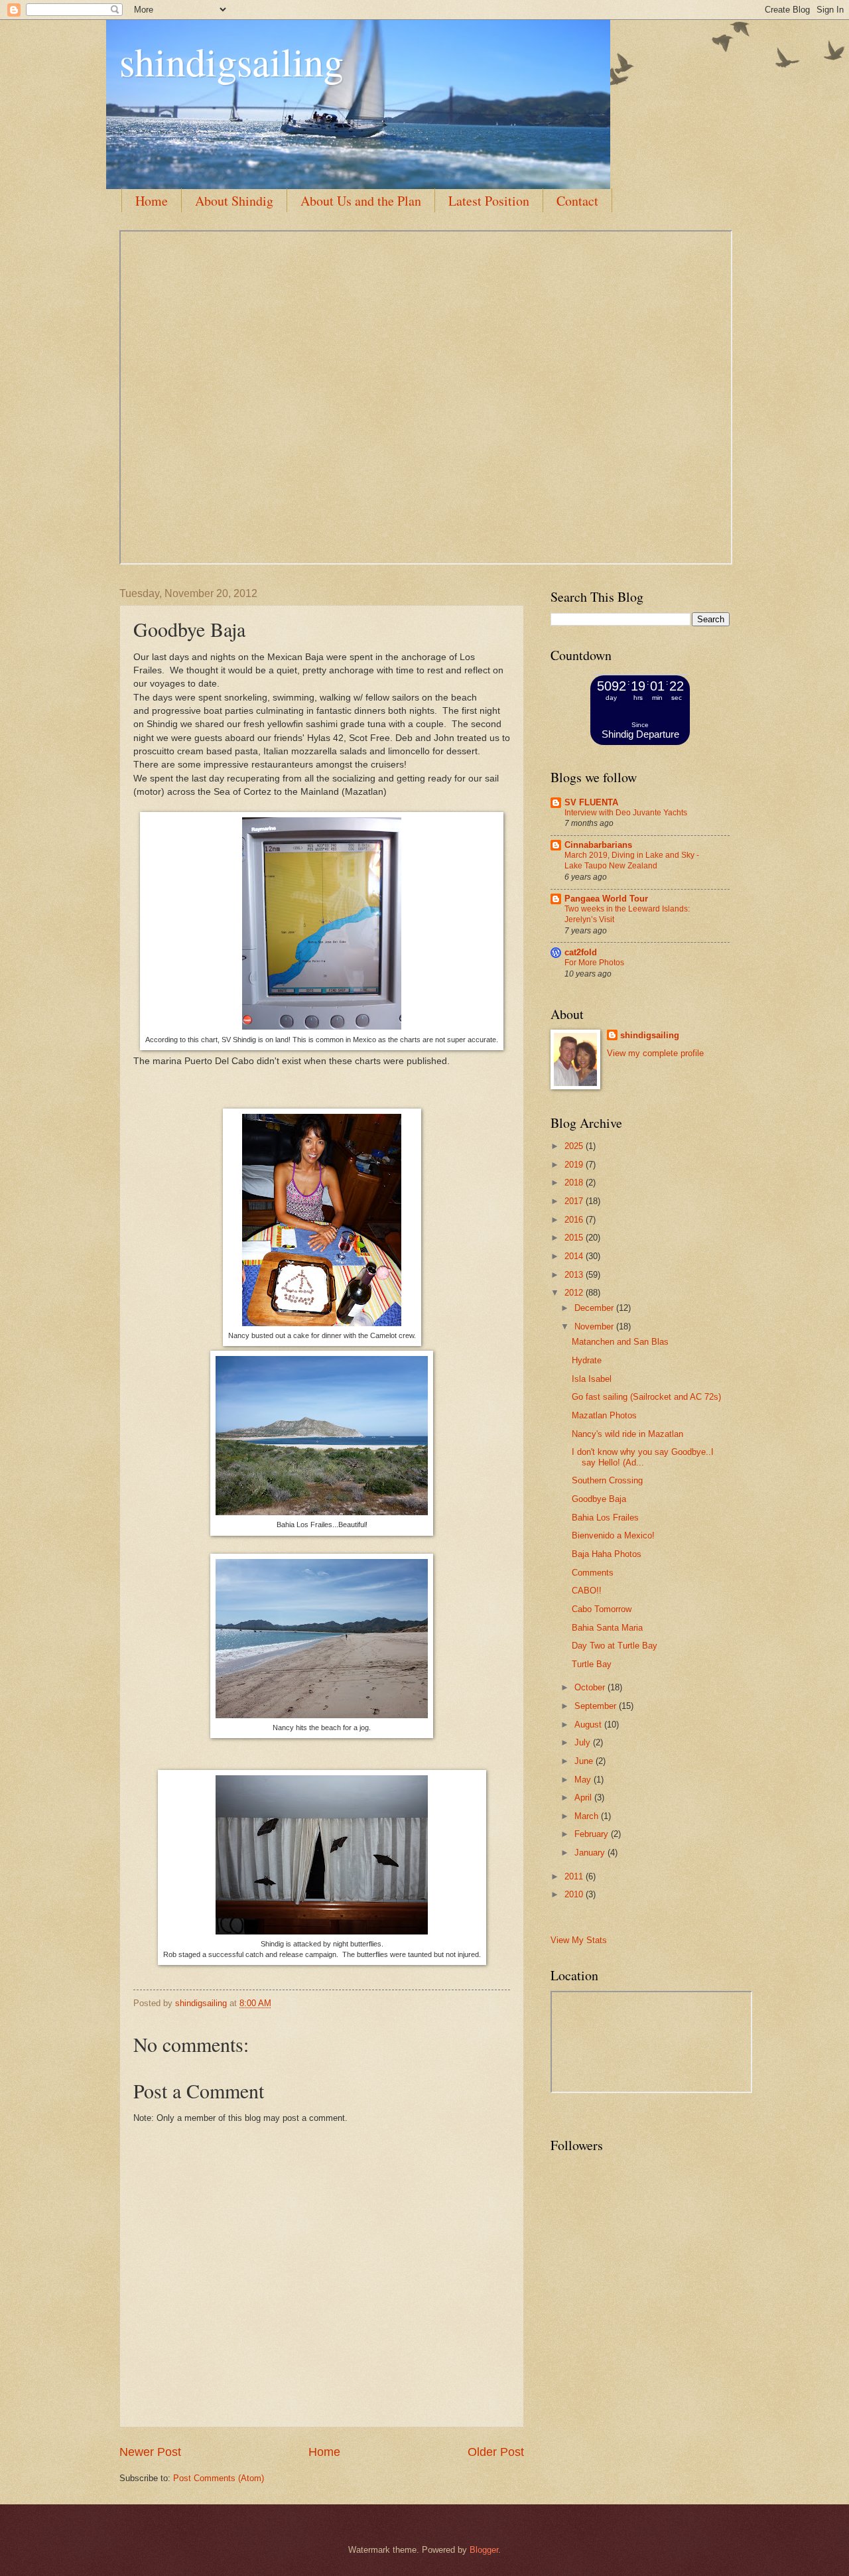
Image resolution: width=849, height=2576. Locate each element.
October (591, 1687)
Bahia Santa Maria (607, 1628)
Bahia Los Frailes (605, 1518)
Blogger (484, 2550)
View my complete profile (655, 1053)
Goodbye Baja (599, 1499)
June (585, 1761)
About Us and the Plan (361, 201)
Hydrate (587, 1360)
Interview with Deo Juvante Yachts (626, 813)
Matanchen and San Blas (620, 1342)
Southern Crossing (607, 1480)
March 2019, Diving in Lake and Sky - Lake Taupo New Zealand (632, 860)
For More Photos (594, 963)
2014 (575, 1256)
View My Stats (579, 1940)
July (584, 1742)
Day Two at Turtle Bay (615, 1646)
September (597, 1706)
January (591, 1853)
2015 (575, 1238)
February (593, 1834)
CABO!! (587, 1591)
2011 (575, 1876)
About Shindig (234, 201)
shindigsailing (231, 61)
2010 (575, 1894)
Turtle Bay (592, 1664)
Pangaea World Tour (606, 899)
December (595, 1308)
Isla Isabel (592, 1379)
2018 (575, 1183)
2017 (575, 1201)
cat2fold (581, 952)
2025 (575, 1146)
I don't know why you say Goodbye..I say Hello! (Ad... (643, 1457)
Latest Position (489, 201)
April (584, 1797)
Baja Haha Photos (607, 1554)
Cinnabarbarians (598, 845)
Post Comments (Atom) (219, 2478)
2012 (575, 1293)
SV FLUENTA (591, 802)
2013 (575, 1275)
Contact (577, 201)
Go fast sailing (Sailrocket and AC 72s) (646, 1397)
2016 (575, 1220)
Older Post (496, 2452)
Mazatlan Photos (604, 1415)
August (589, 1725)
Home (152, 201)
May (584, 1780)
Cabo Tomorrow (602, 1609)
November (595, 1326)
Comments (593, 1573)
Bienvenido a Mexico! (613, 1535)
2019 (575, 1165)
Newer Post (150, 2452)
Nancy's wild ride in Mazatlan (627, 1434)
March (588, 1816)
